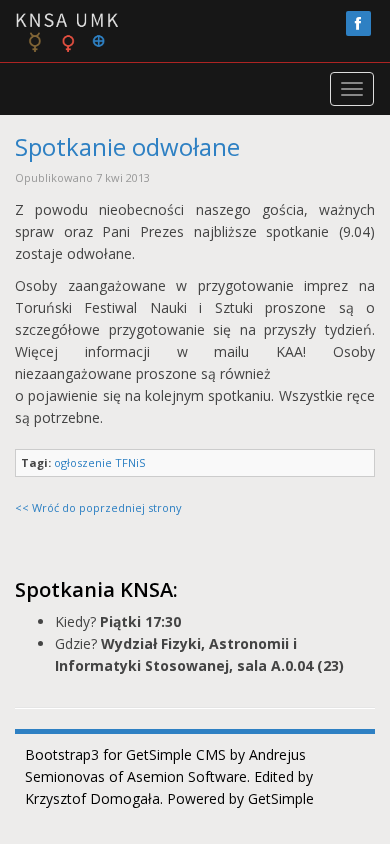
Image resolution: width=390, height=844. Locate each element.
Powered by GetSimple (240, 798)
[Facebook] (358, 23)
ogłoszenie (83, 462)
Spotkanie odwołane (127, 146)
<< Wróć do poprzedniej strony (98, 507)
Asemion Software (187, 776)
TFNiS (130, 462)
